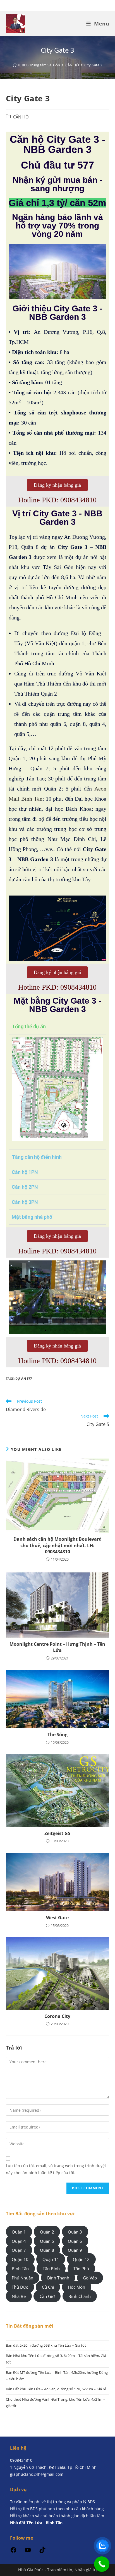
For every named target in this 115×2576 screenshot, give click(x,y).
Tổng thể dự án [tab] (29, 1026)
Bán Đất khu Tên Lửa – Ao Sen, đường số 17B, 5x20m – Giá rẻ (56, 2389)
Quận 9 (75, 2250)
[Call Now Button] (102, 2564)
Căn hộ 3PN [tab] (25, 1202)
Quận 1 (19, 2232)
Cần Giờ (47, 2296)
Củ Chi (48, 2287)
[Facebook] (13, 2552)
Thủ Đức (20, 2287)
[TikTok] (42, 2552)
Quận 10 (20, 2259)
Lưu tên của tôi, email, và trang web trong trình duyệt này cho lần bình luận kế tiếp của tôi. (56, 2169)
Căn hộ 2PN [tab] (25, 1187)
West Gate (57, 1918)
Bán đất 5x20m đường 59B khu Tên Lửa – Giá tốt (46, 2345)
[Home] (15, 65)
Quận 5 (47, 2241)
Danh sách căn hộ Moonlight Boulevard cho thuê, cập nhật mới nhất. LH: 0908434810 (57, 1545)
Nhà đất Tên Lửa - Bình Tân (36, 2523)
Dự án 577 (24, 1378)
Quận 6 (75, 2241)
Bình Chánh (80, 2296)
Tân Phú (81, 2269)
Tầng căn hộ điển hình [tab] (37, 1157)
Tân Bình (51, 2269)
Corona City (57, 2016)
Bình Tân (20, 2269)
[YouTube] (28, 2552)
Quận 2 (47, 2232)
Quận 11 (51, 2259)
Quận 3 (75, 2232)
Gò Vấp (90, 2278)
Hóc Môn (76, 2287)
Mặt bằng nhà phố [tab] (32, 1217)
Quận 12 (81, 2259)
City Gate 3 (93, 65)
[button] (14, 1297)
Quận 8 (47, 2250)
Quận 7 (19, 2250)
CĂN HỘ (21, 117)
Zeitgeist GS (57, 1833)
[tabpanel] (58, 1092)
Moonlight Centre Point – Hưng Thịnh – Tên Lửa (57, 1647)
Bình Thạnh (58, 2278)
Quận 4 (19, 2241)
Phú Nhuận (22, 2278)
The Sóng (57, 1735)
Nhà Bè (19, 2296)
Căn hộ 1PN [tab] (25, 1172)
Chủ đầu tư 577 (57, 165)
